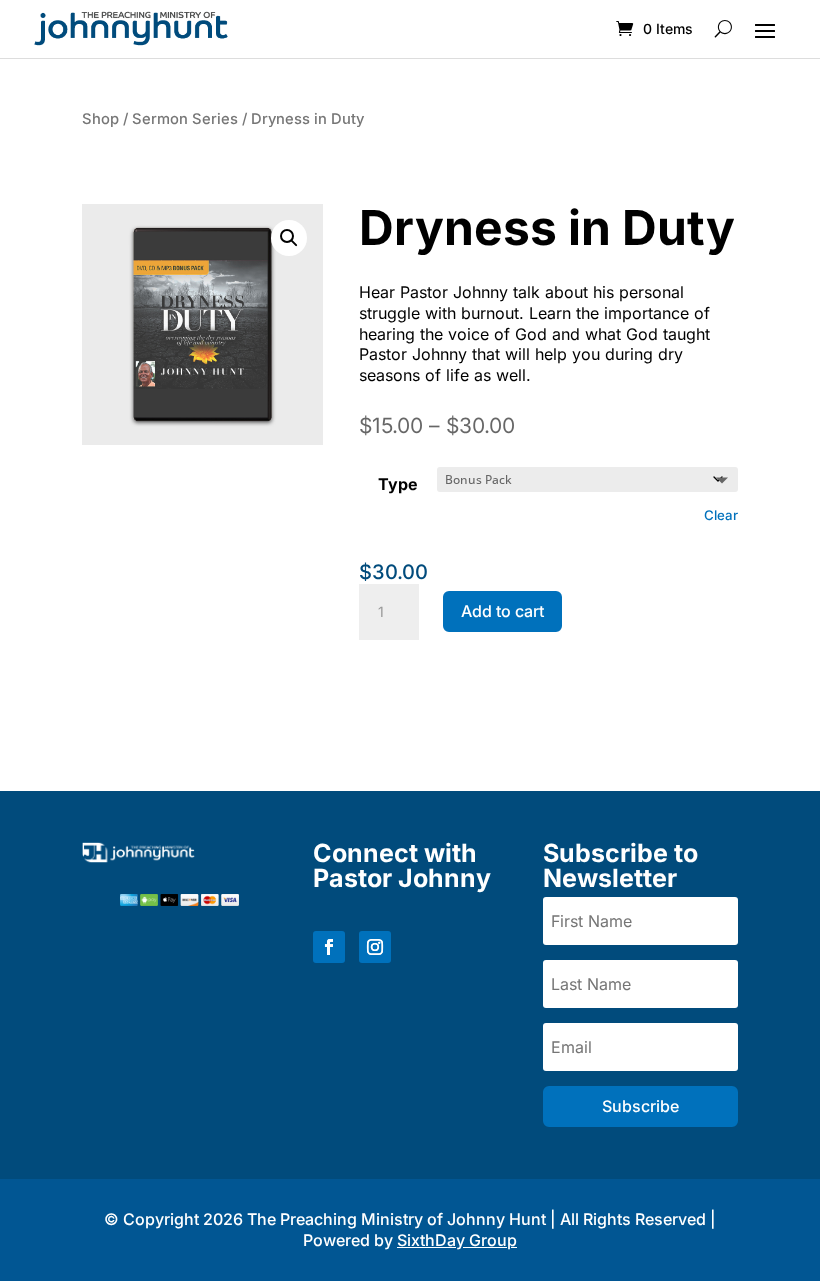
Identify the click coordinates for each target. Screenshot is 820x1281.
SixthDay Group (457, 1240)
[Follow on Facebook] (329, 947)
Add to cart (502, 611)
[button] (289, 238)
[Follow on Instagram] (375, 947)
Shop (100, 119)
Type (398, 484)
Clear (721, 515)
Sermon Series (185, 119)
